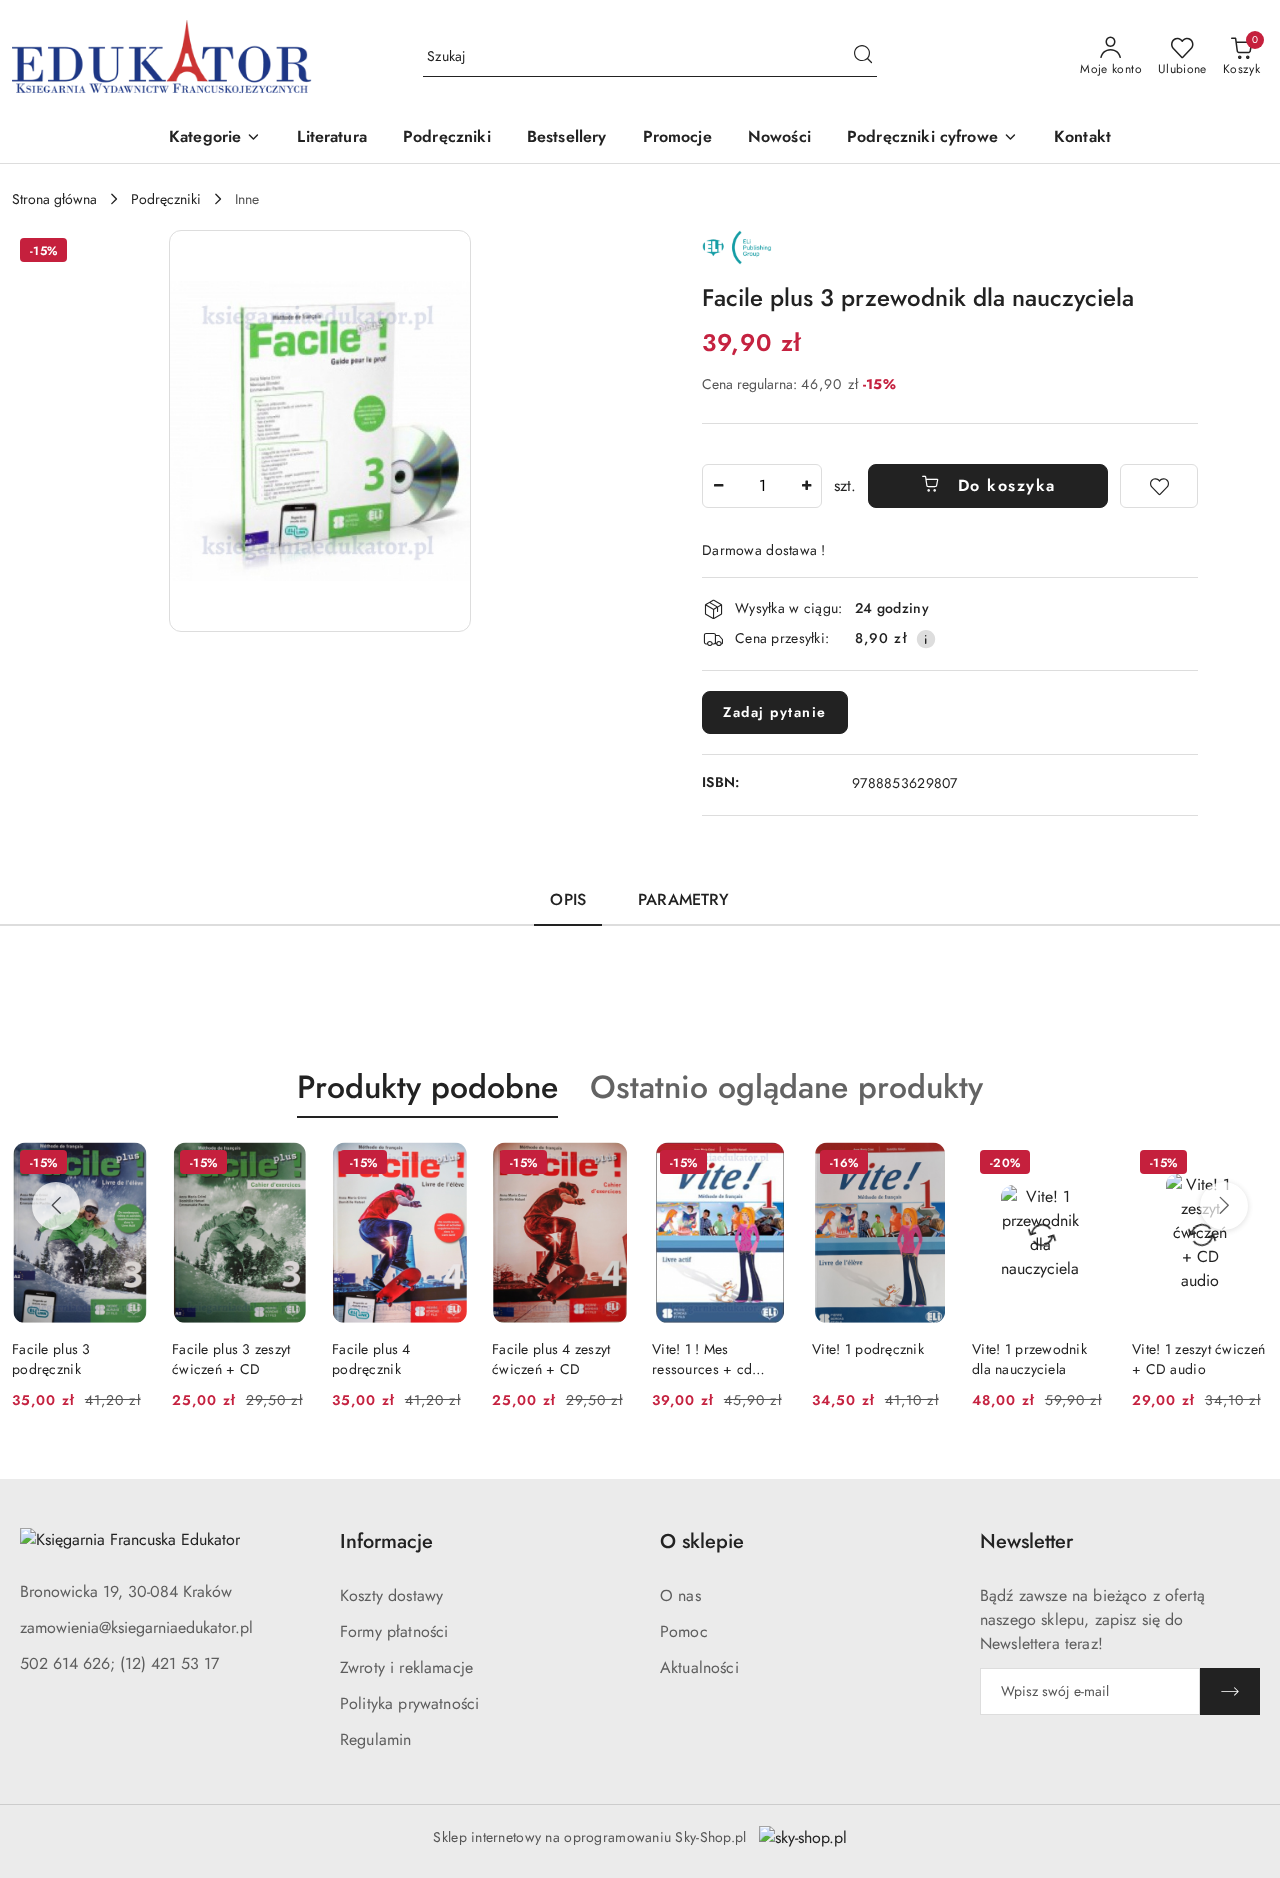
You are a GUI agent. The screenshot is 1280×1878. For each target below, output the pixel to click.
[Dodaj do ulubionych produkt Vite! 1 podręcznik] (925, 1165)
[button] (215, 138)
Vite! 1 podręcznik (868, 1349)
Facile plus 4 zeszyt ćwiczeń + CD (551, 1359)
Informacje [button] (386, 1541)
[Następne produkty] (1224, 1206)
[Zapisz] (1230, 1691)
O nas (680, 1595)
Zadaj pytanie (775, 712)
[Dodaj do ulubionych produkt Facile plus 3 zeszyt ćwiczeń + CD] (285, 1165)
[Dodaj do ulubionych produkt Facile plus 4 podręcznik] (445, 1165)
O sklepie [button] (702, 1541)
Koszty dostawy (391, 1595)
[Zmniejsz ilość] (718, 486)
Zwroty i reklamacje (406, 1667)
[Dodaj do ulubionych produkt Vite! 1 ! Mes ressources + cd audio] (765, 1165)
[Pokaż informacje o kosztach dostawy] (926, 639)
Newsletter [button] (1026, 1541)
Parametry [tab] (683, 899)
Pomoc (684, 1631)
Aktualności (699, 1667)
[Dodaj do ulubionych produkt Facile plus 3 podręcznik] (125, 1165)
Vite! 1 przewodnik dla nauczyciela (1029, 1359)
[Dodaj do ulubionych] (1159, 486)
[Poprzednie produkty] (56, 1206)
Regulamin (375, 1739)
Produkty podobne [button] (427, 1087)
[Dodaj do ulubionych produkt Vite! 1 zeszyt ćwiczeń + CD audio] (1245, 1165)
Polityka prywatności (409, 1703)
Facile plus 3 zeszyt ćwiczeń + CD (231, 1359)
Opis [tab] (568, 899)
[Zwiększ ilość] (806, 486)
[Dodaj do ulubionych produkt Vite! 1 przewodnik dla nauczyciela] (1085, 1165)
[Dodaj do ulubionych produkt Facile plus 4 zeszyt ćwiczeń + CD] (605, 1165)
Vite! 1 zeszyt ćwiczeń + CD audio (1198, 1359)
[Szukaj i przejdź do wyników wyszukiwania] (863, 57)
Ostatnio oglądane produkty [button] (786, 1087)
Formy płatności (394, 1631)
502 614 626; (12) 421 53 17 (119, 1663)
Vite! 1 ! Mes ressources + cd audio (702, 1359)
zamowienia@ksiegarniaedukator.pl (136, 1627)
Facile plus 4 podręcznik (371, 1359)
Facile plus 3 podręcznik (51, 1359)
